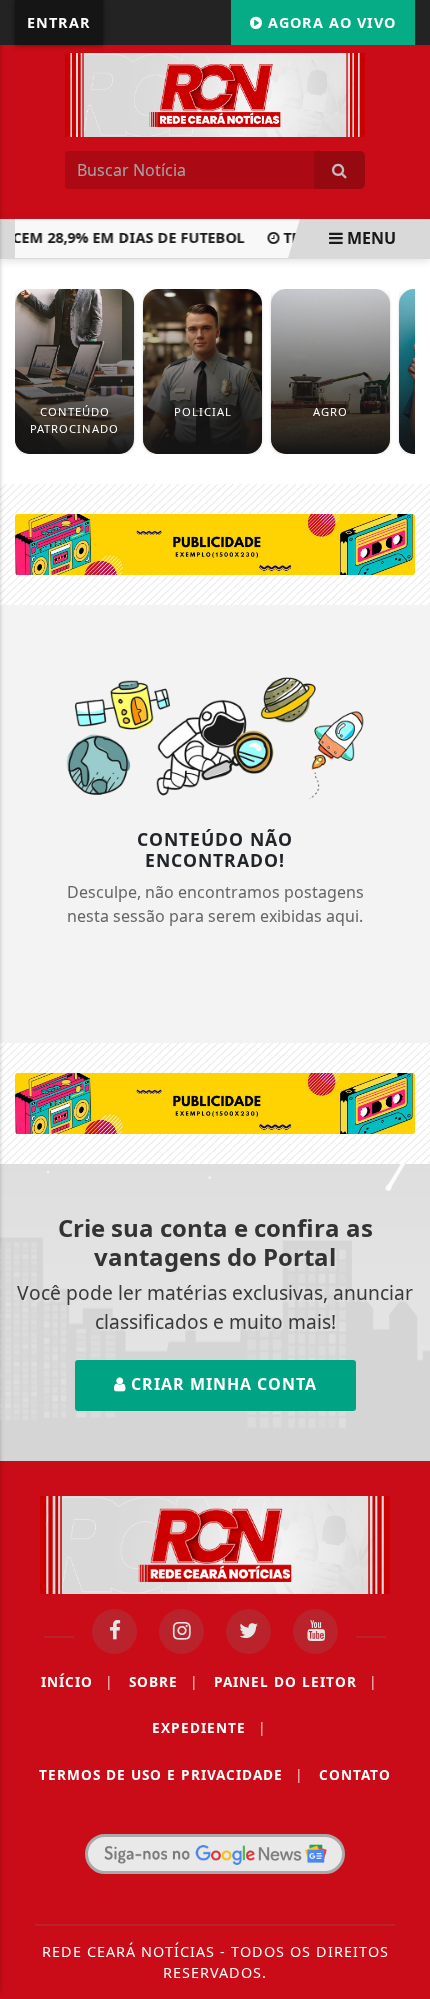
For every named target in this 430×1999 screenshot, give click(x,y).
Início (77, 1681)
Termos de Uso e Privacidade (171, 1774)
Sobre (163, 1681)
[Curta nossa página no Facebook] (114, 1631)
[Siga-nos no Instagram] (181, 1631)
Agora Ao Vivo (329, 22)
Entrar (59, 22)
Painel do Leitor (295, 1681)
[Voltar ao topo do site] (399, 1099)
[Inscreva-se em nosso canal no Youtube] (315, 1631)
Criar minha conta (221, 1384)
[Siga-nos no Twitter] (248, 1631)
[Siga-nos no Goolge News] (215, 1854)
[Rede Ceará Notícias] (215, 93)
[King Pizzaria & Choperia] (215, 543)
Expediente (209, 1727)
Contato (355, 1774)
